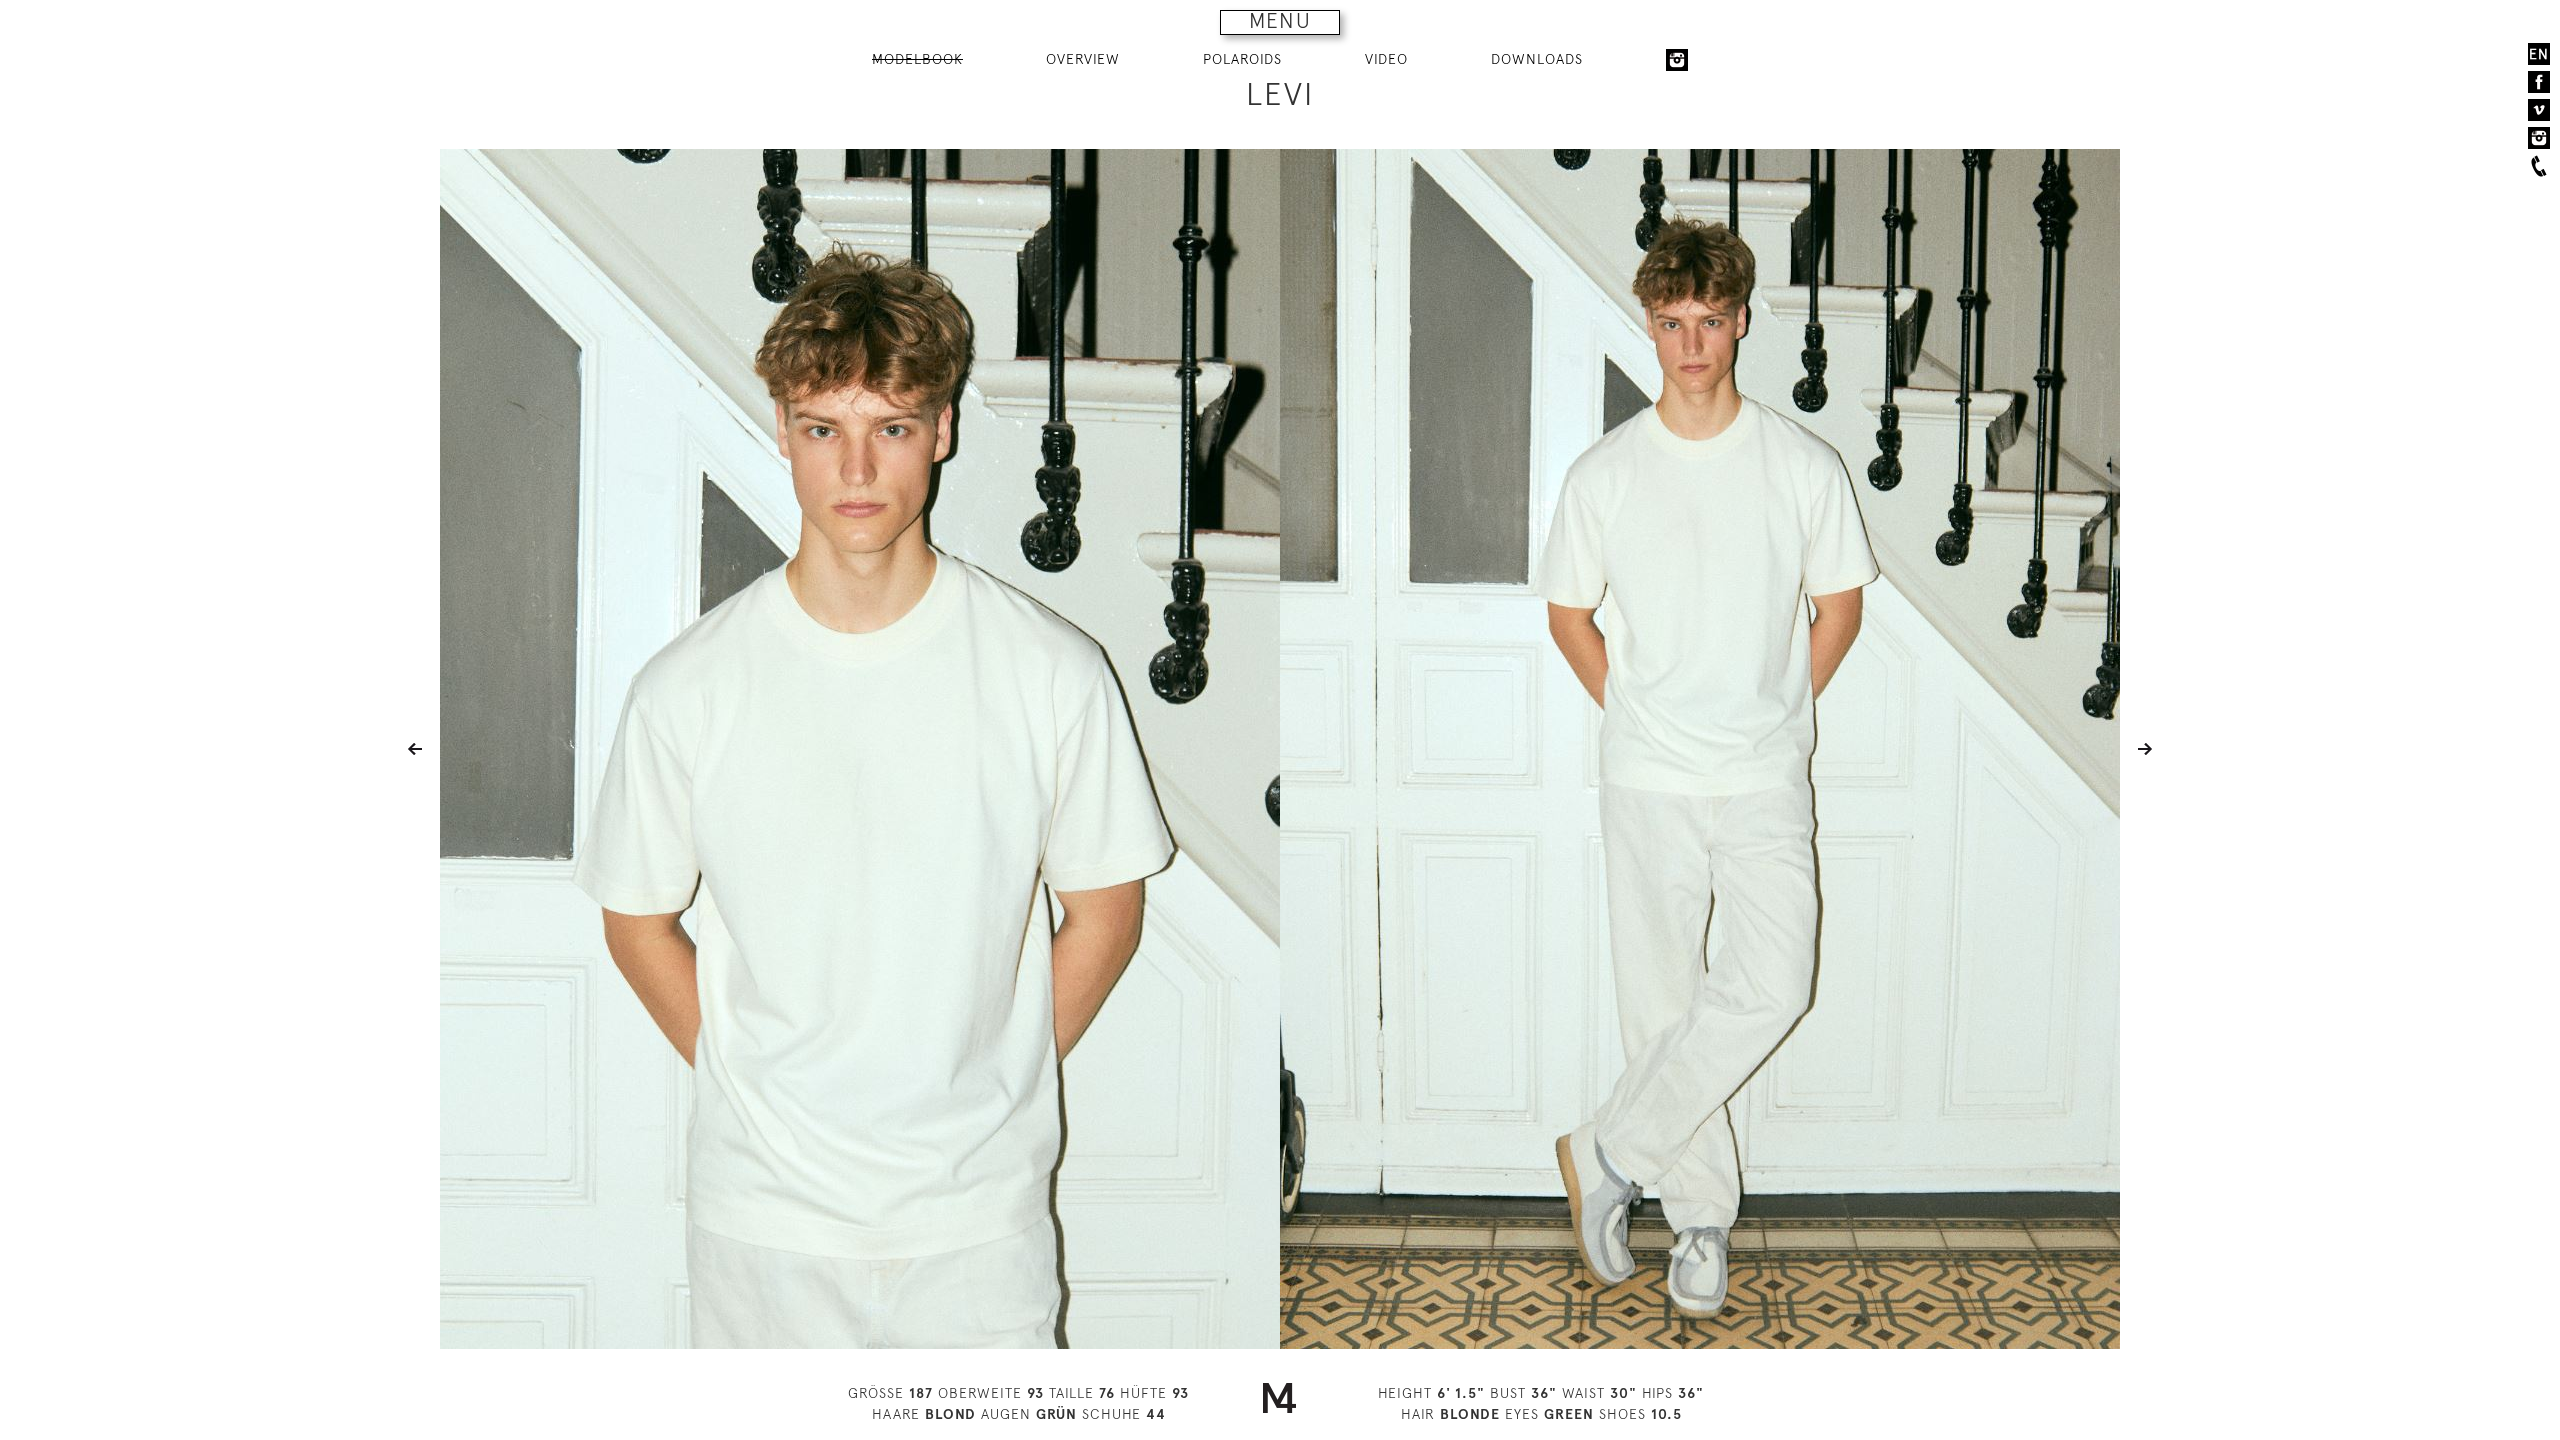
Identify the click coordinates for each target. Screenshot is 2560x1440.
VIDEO (1386, 59)
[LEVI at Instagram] (1677, 60)
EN (2539, 54)
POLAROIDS (1242, 59)
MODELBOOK (917, 59)
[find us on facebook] (2539, 82)
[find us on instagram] (2539, 138)
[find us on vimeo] (2539, 110)
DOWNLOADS (1537, 59)
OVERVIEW (1083, 59)
